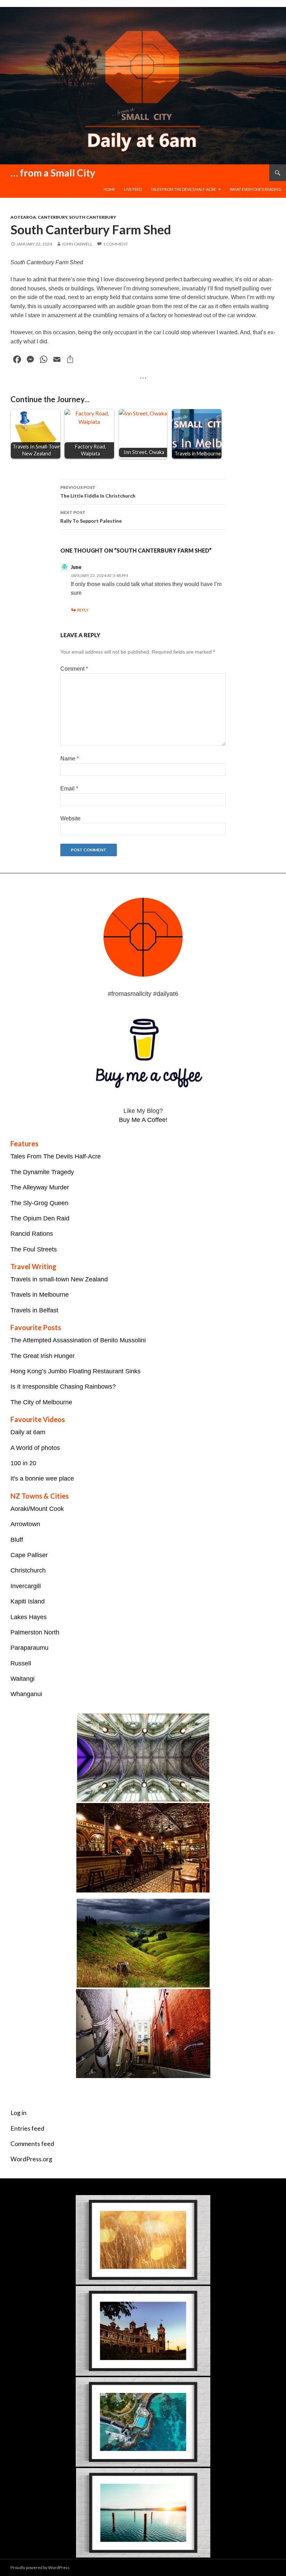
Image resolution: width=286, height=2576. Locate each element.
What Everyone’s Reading (256, 189)
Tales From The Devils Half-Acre (56, 1156)
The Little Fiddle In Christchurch (98, 492)
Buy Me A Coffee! (143, 1120)
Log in (18, 2113)
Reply (83, 610)
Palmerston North (35, 1632)
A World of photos (35, 1448)
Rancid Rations (32, 1234)
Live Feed (133, 189)
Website (70, 818)
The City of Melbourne (41, 1402)
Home (109, 189)
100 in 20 (23, 1463)
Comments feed (32, 2144)
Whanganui (26, 1694)
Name (70, 759)
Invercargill (26, 1586)
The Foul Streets (34, 1249)
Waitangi (22, 1679)
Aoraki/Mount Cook (37, 1509)
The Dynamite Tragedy (42, 1172)
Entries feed (27, 2128)
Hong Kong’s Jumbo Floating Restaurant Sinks (76, 1371)
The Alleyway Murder (40, 1187)
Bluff (17, 1540)
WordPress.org (31, 2159)
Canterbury (52, 217)
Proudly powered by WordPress (40, 2567)
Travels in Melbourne (40, 1295)
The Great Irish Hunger (43, 1356)
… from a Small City (53, 173)
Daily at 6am (28, 1432)
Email (69, 789)
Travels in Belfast (34, 1310)
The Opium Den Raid (40, 1218)
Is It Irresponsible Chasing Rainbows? (63, 1387)
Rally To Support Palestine (91, 517)
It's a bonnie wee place (42, 1478)
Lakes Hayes (29, 1617)
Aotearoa (23, 217)
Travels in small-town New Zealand (59, 1279)
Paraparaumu (29, 1648)
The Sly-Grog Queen (39, 1203)
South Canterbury (93, 217)
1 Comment (115, 244)
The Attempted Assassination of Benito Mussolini (78, 1340)
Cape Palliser (29, 1555)
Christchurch (28, 1570)
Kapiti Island (28, 1601)
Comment (74, 669)
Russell (21, 1663)
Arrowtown (25, 1524)
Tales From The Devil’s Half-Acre (183, 189)
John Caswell (77, 244)
